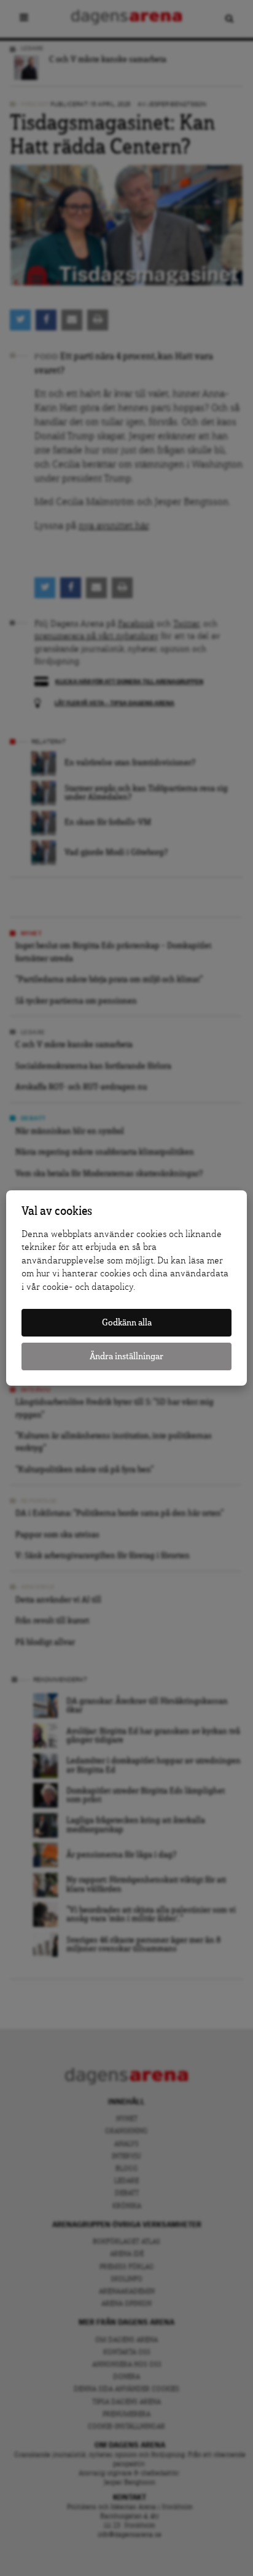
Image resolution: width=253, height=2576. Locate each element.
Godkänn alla (127, 1323)
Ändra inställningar (126, 1356)
